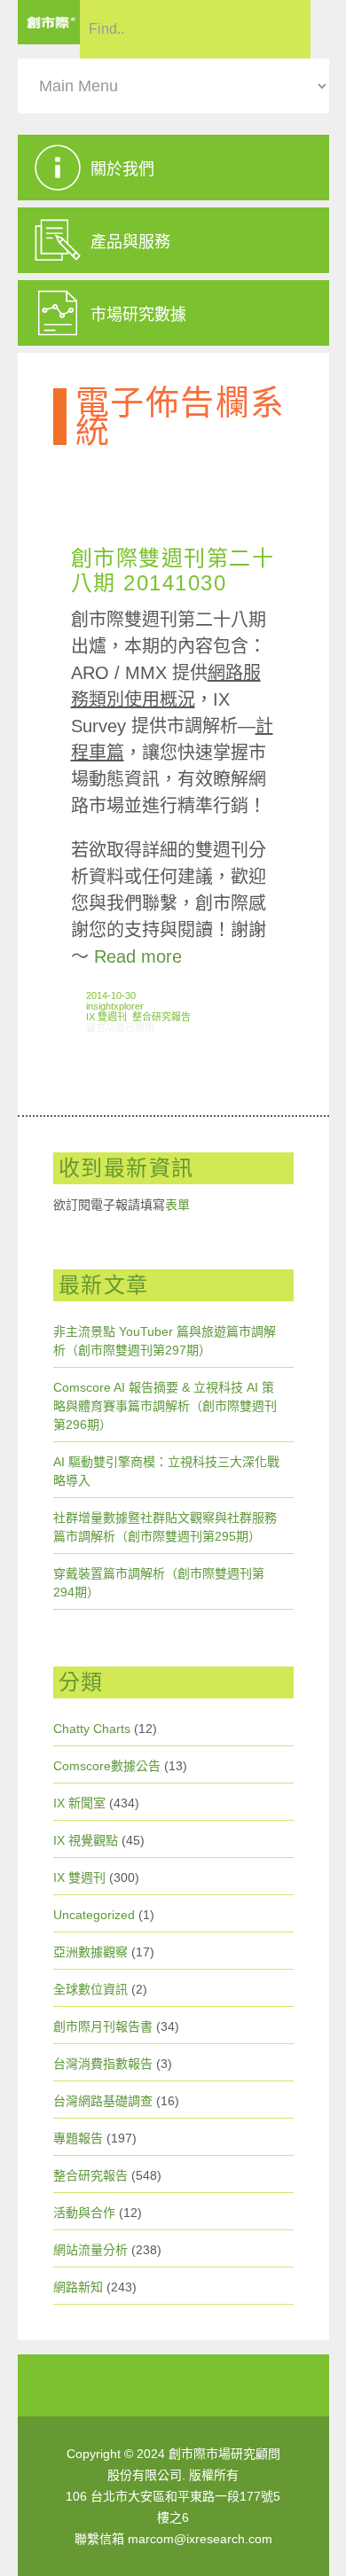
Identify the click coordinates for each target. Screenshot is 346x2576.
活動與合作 (84, 2213)
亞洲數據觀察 (90, 1952)
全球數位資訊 (90, 1989)
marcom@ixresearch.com (200, 2539)
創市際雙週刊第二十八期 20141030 (173, 570)
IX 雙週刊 (106, 1017)
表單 (177, 1205)
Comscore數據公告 (107, 1766)
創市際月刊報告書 (103, 2026)
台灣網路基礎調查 (103, 2101)
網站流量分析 (90, 2250)
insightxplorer (115, 1006)
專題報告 (78, 2138)
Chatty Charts (92, 1729)
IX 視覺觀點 (86, 1840)
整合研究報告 (161, 1017)
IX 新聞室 (79, 1803)
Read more (138, 956)
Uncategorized (94, 1915)
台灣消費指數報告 (103, 2064)
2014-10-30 (111, 995)
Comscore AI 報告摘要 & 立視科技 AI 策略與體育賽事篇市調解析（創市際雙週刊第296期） (165, 1406)
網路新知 (78, 2287)
